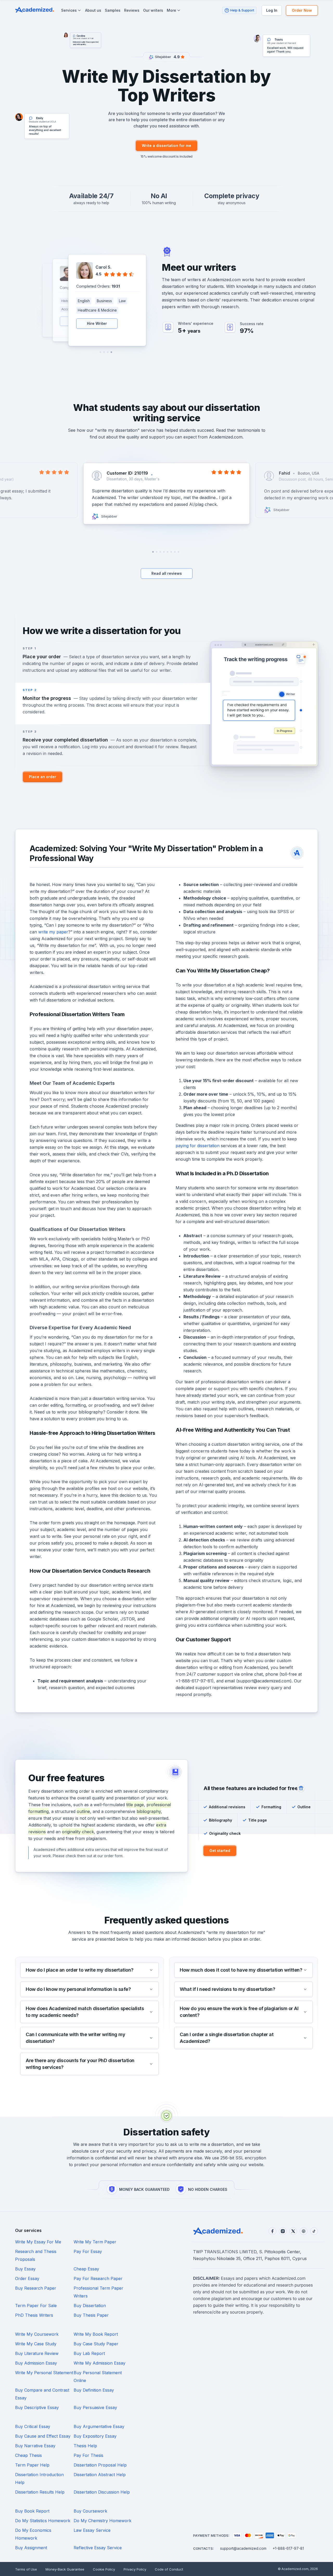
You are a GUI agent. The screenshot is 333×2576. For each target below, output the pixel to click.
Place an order (43, 777)
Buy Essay (25, 2269)
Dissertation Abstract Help (100, 2475)
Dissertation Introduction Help (39, 2478)
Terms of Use (26, 2569)
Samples (113, 10)
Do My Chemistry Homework (103, 2521)
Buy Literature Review (37, 2353)
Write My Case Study (36, 2344)
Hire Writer (97, 323)
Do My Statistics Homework (43, 2521)
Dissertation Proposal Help (100, 2465)
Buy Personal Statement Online (98, 2377)
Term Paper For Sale (36, 2306)
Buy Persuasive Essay (95, 2407)
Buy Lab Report (89, 2353)
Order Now (302, 10)
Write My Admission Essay (100, 2363)
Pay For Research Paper (98, 2278)
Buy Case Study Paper (96, 2344)
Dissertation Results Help (40, 2492)
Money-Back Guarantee (65, 2569)
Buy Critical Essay (33, 2426)
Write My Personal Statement (44, 2373)
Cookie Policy (104, 2569)
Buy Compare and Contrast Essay (42, 2394)
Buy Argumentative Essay (99, 2426)
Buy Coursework (90, 2511)
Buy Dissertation (90, 2306)
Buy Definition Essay (94, 2390)
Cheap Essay (86, 2269)
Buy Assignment (31, 2548)
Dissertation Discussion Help (102, 2492)
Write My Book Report (96, 2334)
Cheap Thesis (28, 2455)
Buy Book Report (32, 2511)
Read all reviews (167, 573)
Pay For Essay (88, 2251)
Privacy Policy (135, 2569)
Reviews (132, 10)
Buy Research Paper (36, 2288)
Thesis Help (85, 2446)
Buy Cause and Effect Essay (43, 2436)
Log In (272, 10)
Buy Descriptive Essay (37, 2407)
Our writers (153, 10)
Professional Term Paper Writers (98, 2292)
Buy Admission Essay (36, 2363)
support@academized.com (243, 2548)
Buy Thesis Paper (91, 2315)
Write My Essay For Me (38, 2242)
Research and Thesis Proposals (36, 2255)
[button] (111, 352)
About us (93, 10)
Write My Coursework (37, 2334)
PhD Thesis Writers (34, 2315)
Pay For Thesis (88, 2455)
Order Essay (27, 2278)
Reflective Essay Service (98, 2548)
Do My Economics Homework (33, 2534)
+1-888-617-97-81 (288, 2548)
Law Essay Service (92, 2530)
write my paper (53, 932)
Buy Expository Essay (95, 2436)
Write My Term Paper (95, 2242)
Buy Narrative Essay (35, 2446)
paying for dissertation (198, 1146)
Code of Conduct (169, 2569)
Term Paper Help (32, 2465)
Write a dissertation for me (166, 146)
